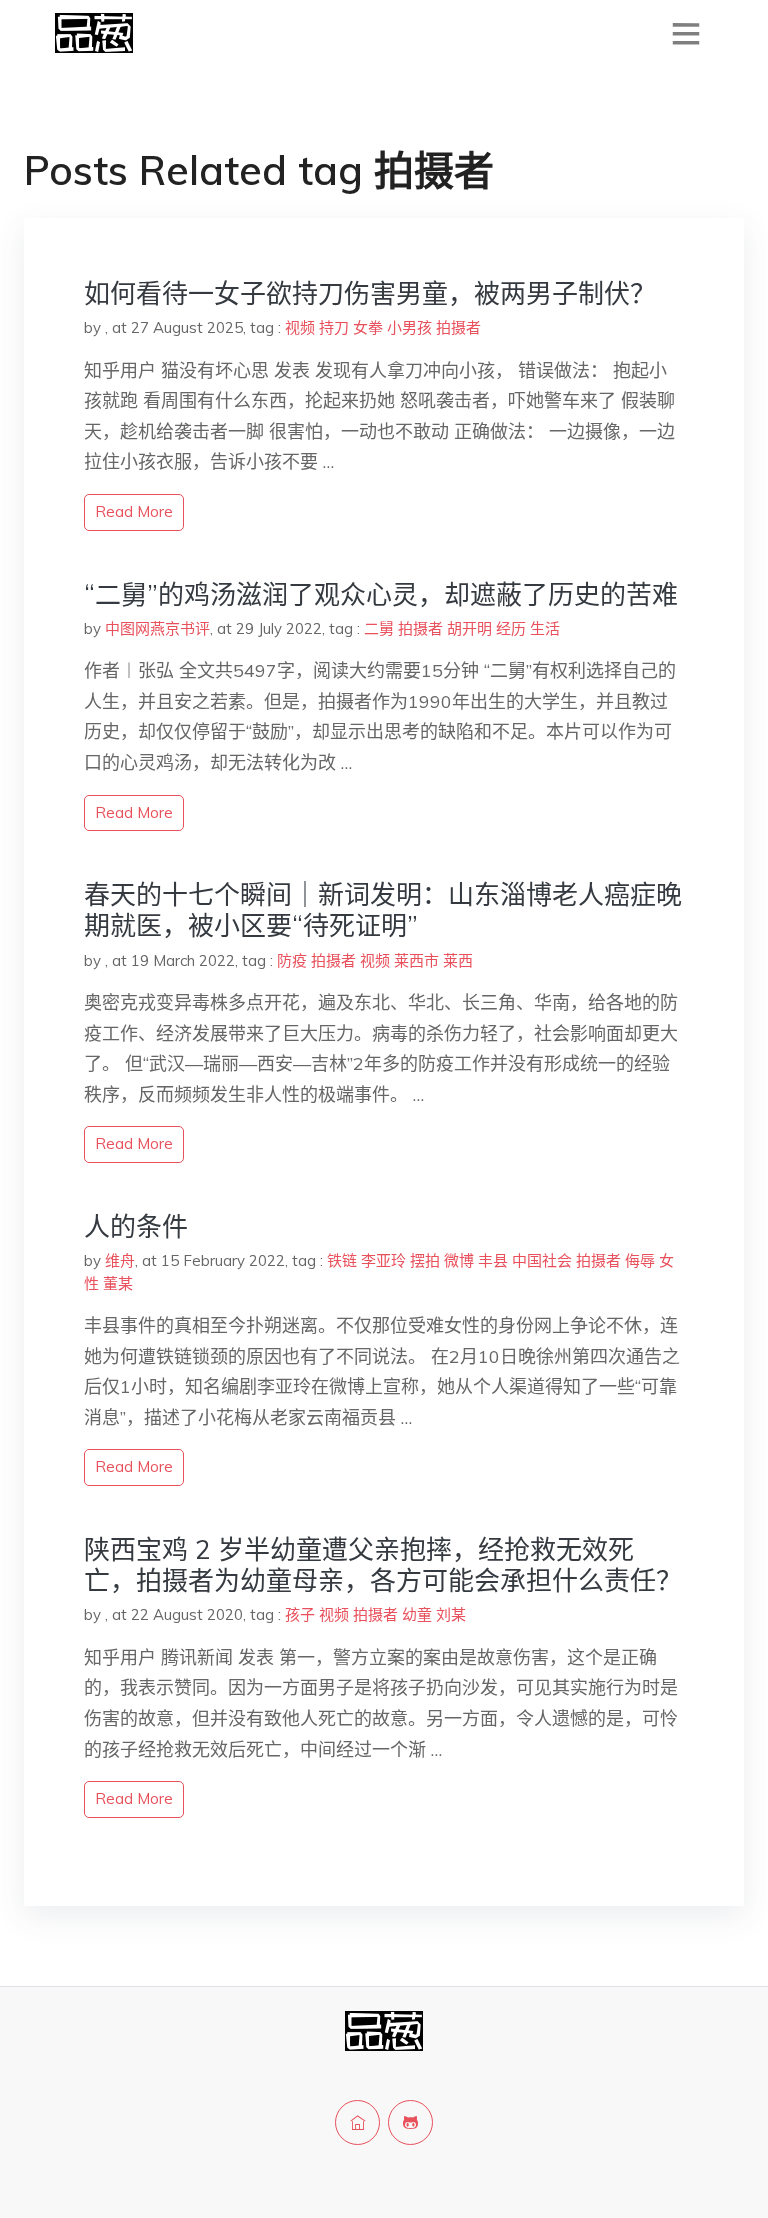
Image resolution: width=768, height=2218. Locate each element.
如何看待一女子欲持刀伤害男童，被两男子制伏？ (370, 293)
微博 (459, 1260)
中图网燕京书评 (157, 628)
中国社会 (542, 1260)
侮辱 (640, 1260)
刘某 (451, 1614)
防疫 (292, 960)
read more (134, 511)
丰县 (493, 1260)
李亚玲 (383, 1260)
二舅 (379, 628)
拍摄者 (458, 327)
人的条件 (136, 1226)
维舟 (120, 1260)
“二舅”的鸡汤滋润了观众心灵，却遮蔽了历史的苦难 (381, 594)
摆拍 (425, 1260)
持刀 (334, 327)
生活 (545, 628)
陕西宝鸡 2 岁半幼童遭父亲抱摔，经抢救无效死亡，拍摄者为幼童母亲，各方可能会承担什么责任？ (383, 1565)
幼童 (417, 1614)
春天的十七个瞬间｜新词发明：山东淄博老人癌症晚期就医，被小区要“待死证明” (383, 910)
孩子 (300, 1614)
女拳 (368, 327)
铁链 (342, 1260)
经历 (511, 628)
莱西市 (416, 960)
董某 (118, 1283)
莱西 (458, 960)
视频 (300, 327)
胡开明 (469, 628)
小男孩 (409, 327)
